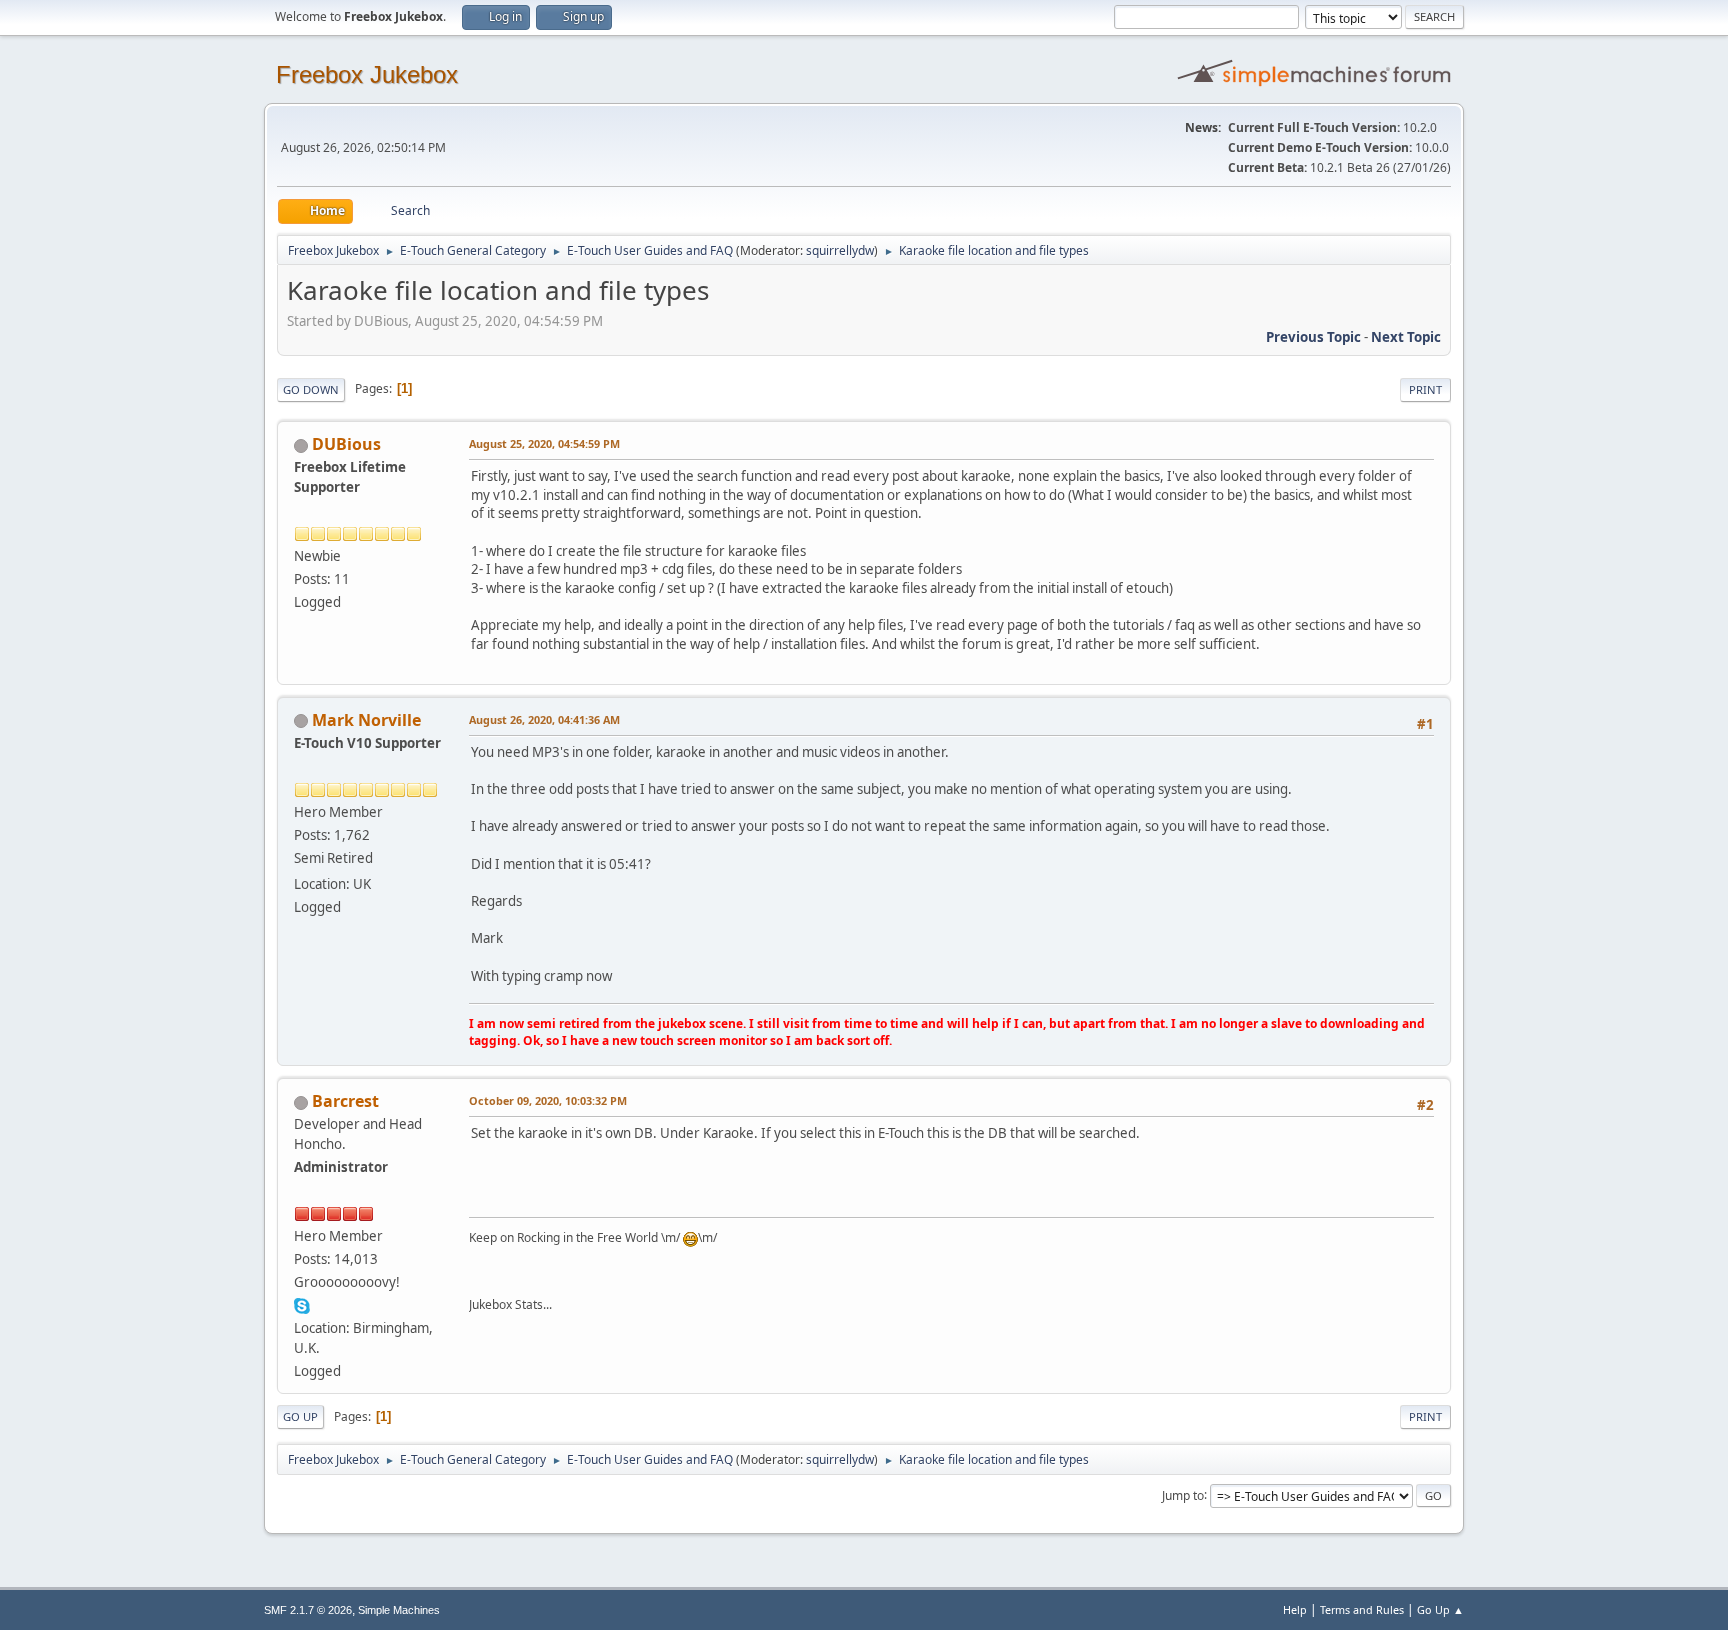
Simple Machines (399, 1610)
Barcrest (345, 1101)
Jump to (1183, 1494)
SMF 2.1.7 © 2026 (308, 1610)
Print (1425, 389)
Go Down (311, 389)
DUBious (346, 444)
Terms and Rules (1362, 1609)
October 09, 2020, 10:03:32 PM (548, 1100)
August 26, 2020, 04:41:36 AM (544, 719)
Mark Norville (366, 720)
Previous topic (1313, 337)
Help (1295, 1609)
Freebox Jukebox (367, 74)
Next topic (1406, 337)
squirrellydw (840, 250)
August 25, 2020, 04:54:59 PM (544, 443)
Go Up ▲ (1440, 1609)
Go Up (300, 1416)
